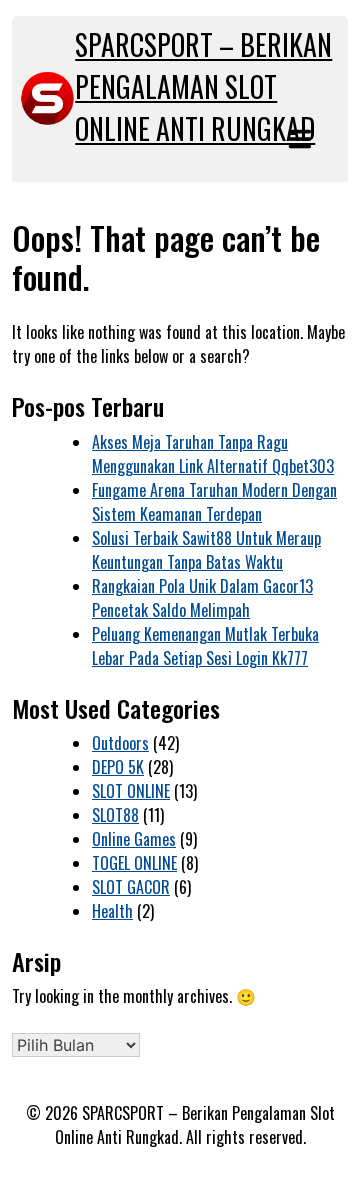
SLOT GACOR (131, 887)
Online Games (134, 839)
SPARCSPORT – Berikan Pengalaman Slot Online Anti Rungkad (203, 86)
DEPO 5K (118, 767)
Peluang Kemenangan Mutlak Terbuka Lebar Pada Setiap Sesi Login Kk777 (205, 646)
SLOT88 (115, 815)
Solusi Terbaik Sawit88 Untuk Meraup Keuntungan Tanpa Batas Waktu (206, 550)
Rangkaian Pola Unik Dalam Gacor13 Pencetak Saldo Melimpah (202, 598)
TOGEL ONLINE (134, 863)
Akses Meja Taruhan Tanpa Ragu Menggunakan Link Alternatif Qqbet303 (213, 454)
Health (112, 911)
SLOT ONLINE (131, 791)
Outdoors (120, 743)
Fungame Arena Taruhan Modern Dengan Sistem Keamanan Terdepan (214, 502)
